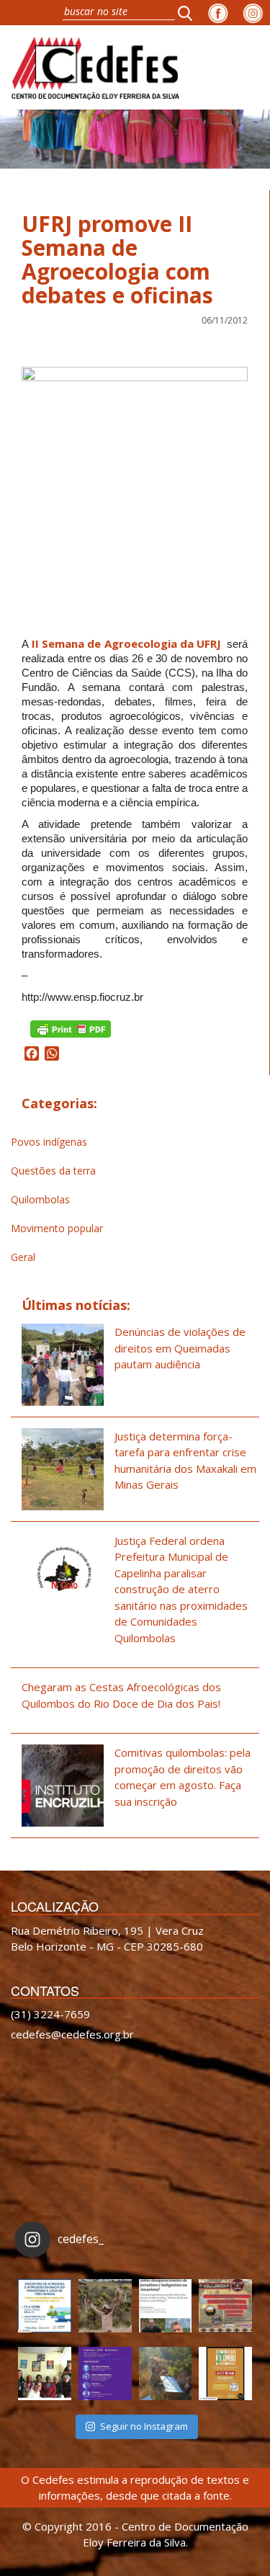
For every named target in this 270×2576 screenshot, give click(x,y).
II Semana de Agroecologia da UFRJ (126, 643)
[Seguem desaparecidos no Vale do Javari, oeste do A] (166, 2306)
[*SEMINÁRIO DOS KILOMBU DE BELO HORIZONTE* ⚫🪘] (225, 2374)
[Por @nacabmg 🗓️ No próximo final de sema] (45, 2306)
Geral (23, 1257)
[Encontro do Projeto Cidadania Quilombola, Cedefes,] (45, 2374)
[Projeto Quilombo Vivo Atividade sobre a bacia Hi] (166, 2374)
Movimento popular (57, 1228)
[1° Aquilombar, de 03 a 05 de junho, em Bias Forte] (225, 2306)
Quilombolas (40, 1199)
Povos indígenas (49, 1142)
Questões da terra (53, 1171)
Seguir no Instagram (144, 2426)
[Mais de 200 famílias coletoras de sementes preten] (105, 2306)
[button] (189, 13)
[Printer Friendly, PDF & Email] (71, 1028)
